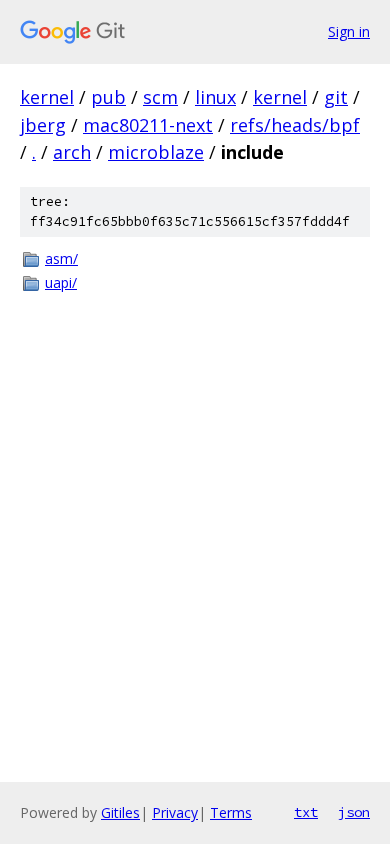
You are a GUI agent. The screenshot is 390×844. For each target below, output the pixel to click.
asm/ (61, 258)
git (336, 97)
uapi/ (61, 282)
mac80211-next (148, 125)
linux (215, 97)
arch (72, 152)
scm (160, 97)
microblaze (156, 152)
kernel (47, 97)
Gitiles (120, 812)
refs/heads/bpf (295, 125)
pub (108, 97)
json (354, 812)
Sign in (349, 31)
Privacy (175, 812)
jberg (43, 125)
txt (306, 812)
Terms (231, 812)
